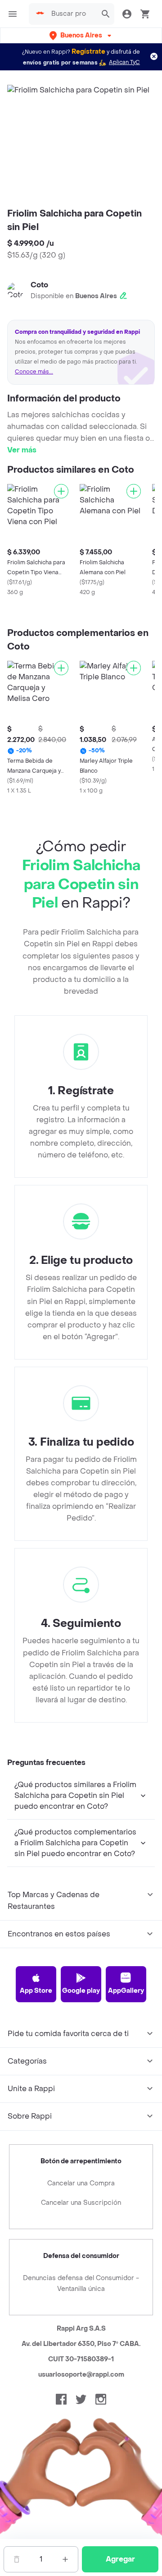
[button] (81, 35)
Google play (81, 1991)
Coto (39, 285)
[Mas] (65, 2559)
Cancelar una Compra (81, 2183)
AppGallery (126, 1991)
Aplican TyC (124, 62)
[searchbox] (72, 14)
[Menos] (17, 2559)
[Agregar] (61, 491)
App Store (36, 1991)
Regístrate (88, 52)
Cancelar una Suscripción (81, 2203)
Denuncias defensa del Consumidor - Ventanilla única (81, 2283)
